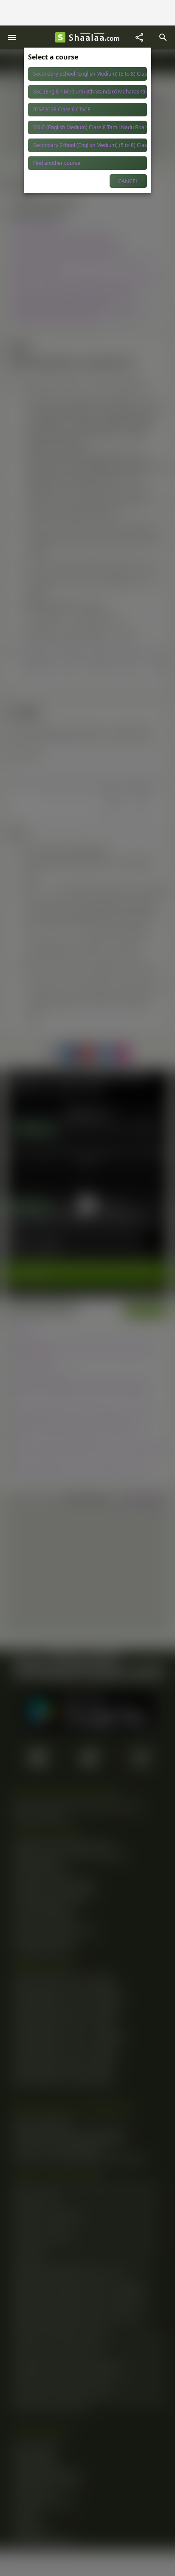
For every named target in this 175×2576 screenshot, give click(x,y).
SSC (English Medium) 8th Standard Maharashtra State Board (90, 92)
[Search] (163, 37)
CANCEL (128, 181)
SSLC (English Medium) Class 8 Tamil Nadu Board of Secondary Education (90, 127)
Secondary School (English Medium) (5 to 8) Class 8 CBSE (90, 145)
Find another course (57, 163)
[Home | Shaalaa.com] (60, 37)
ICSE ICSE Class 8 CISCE (62, 109)
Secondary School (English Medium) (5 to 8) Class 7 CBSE (90, 74)
